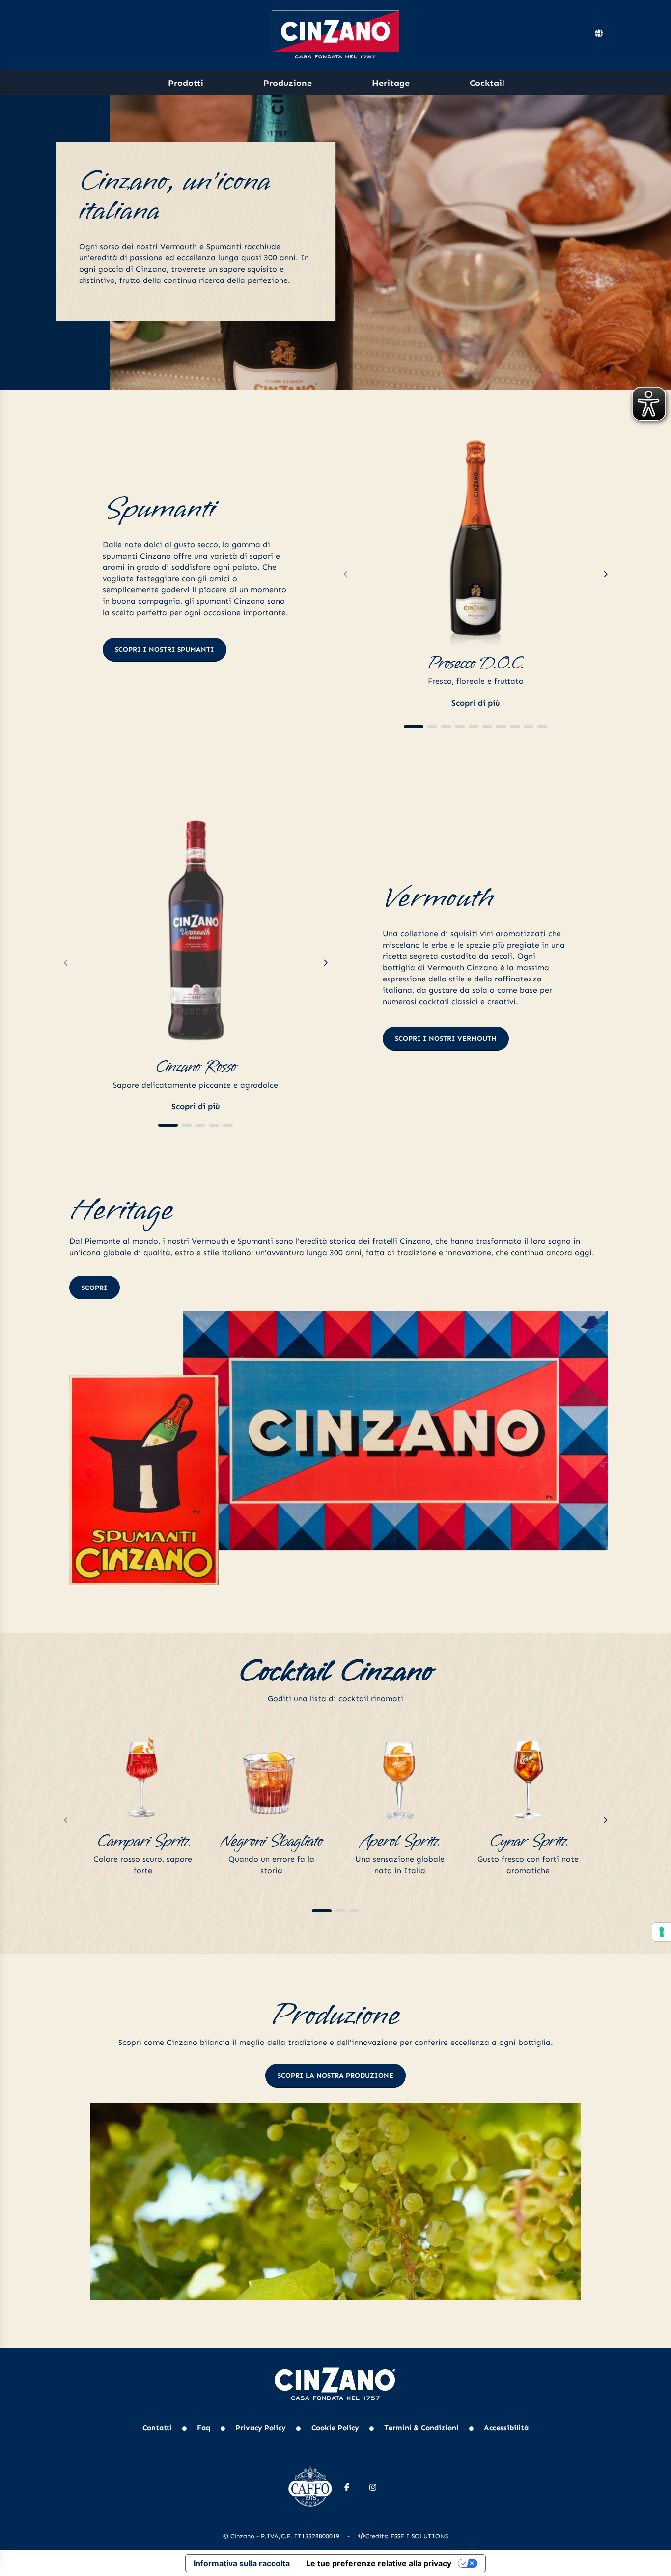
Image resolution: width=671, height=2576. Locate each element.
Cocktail (487, 83)
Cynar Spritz (528, 1841)
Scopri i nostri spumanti (165, 650)
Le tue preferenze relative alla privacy (379, 2563)
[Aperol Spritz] (400, 1777)
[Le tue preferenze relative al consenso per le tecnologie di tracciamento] (662, 1932)
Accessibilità (506, 2428)
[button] (414, 727)
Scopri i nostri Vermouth (446, 1039)
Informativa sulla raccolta (242, 2563)
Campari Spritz (143, 1841)
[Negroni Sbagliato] (272, 1777)
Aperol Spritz (400, 1841)
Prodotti (186, 83)
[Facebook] (347, 2487)
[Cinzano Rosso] (196, 926)
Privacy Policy (261, 2428)
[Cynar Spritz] (529, 1777)
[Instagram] (373, 2487)
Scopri (95, 1288)
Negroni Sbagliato (271, 1841)
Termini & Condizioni (421, 2428)
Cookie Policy (335, 2428)
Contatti (157, 2428)
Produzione (288, 83)
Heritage (391, 83)
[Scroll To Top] (654, 2565)
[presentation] (346, 575)
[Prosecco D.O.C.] (475, 534)
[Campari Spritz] (143, 1777)
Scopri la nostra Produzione (335, 2076)
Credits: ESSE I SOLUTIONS (407, 2536)
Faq (204, 2428)
